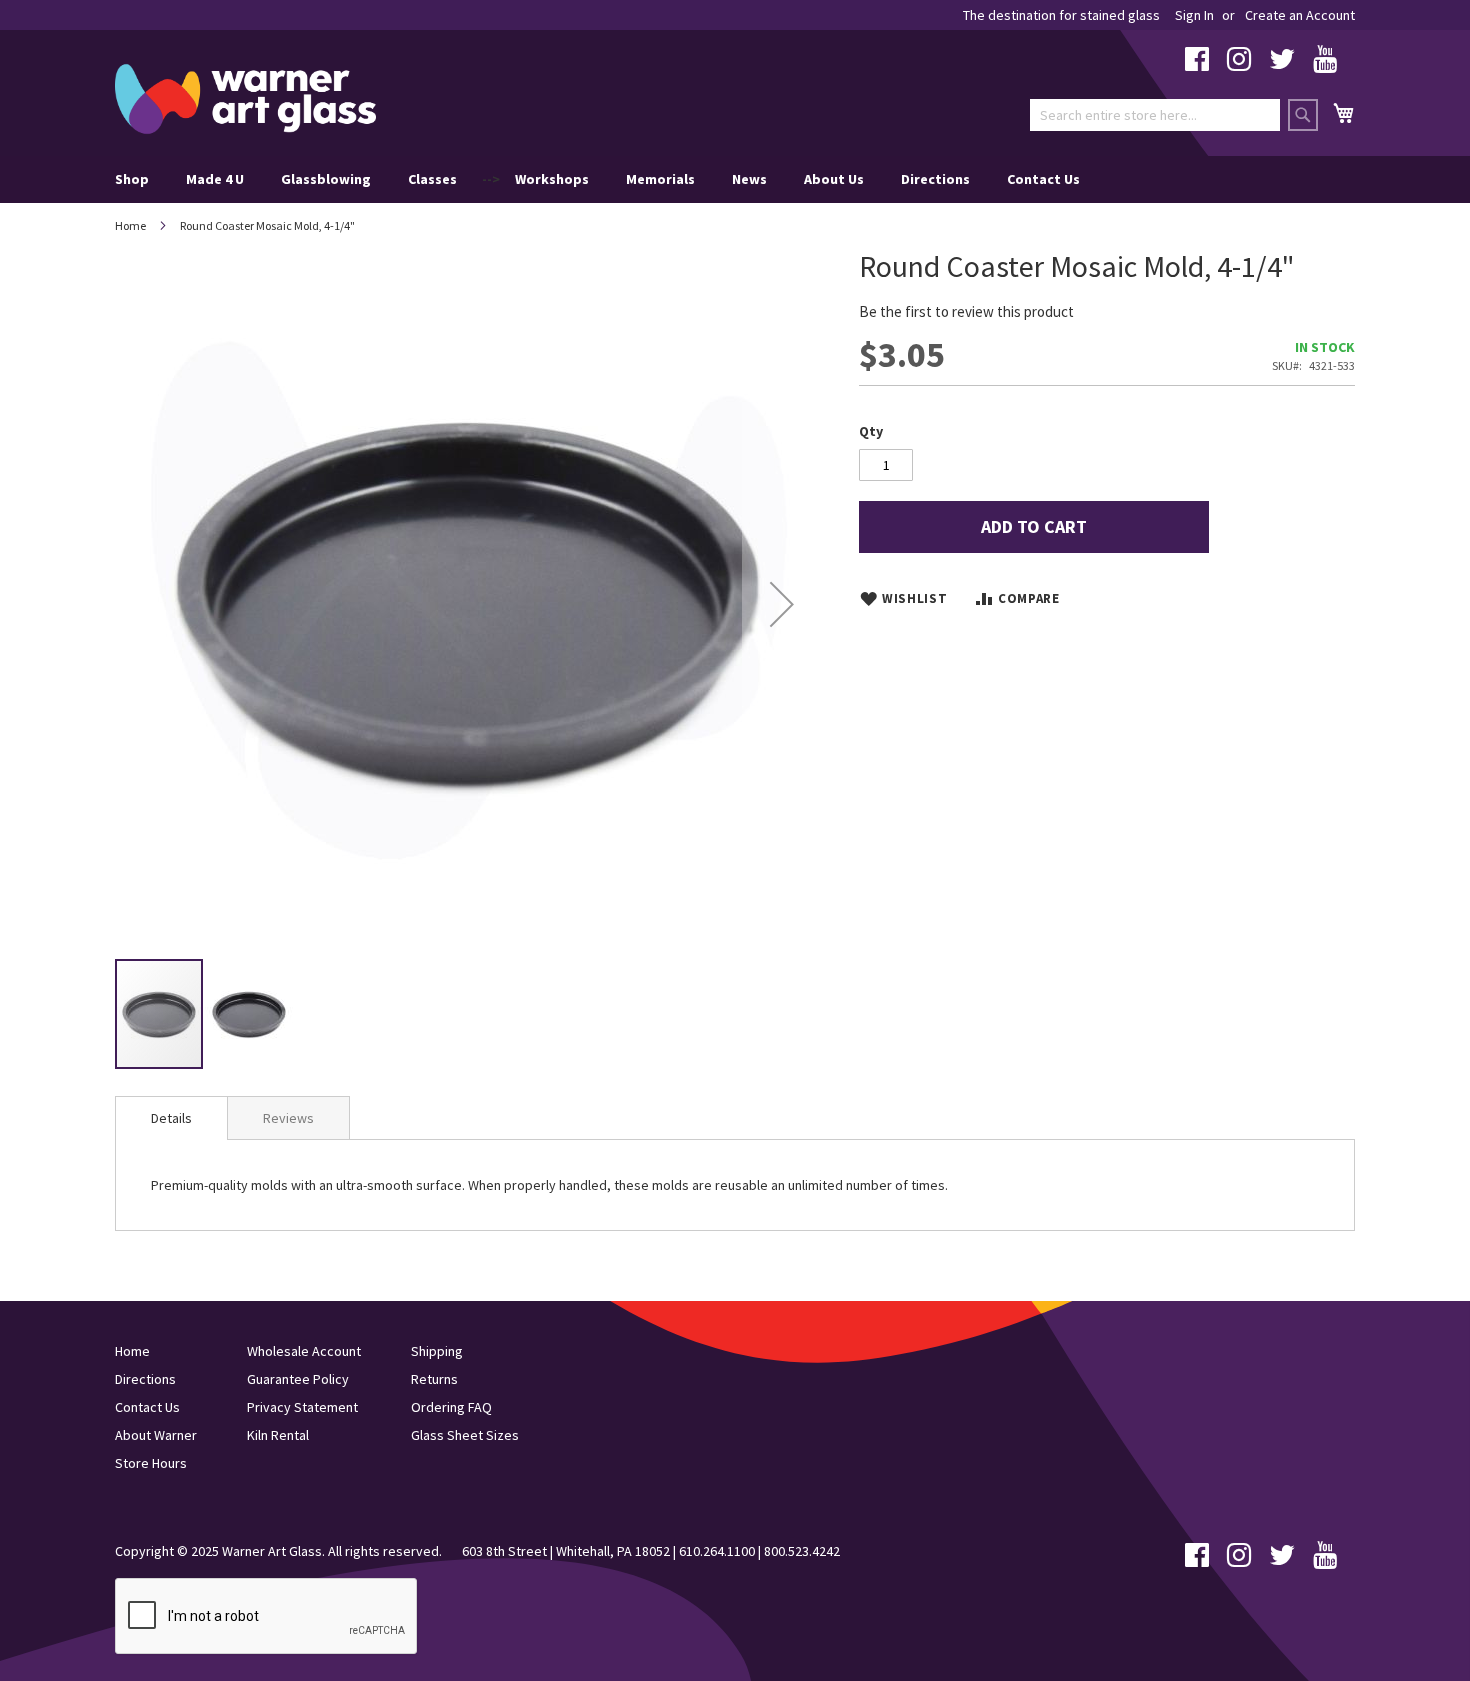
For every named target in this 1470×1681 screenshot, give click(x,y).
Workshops (552, 179)
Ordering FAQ (451, 1407)
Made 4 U (215, 179)
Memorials (660, 179)
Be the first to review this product (966, 311)
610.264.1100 (717, 1551)
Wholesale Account (304, 1351)
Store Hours (151, 1463)
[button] (782, 603)
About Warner (156, 1435)
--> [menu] (597, 179)
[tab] (171, 1118)
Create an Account (1300, 15)
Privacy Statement (302, 1407)
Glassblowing (326, 179)
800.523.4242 (802, 1551)
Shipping (437, 1351)
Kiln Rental (278, 1435)
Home (130, 225)
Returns (434, 1379)
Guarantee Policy (298, 1379)
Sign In (1194, 15)
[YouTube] (1325, 64)
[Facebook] (1197, 64)
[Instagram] (1239, 64)
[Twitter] (1282, 64)
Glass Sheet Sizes (465, 1435)
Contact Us (1043, 179)
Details (171, 1118)
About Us (834, 179)
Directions (935, 179)
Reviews (288, 1118)
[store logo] (245, 99)
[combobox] (1155, 115)
